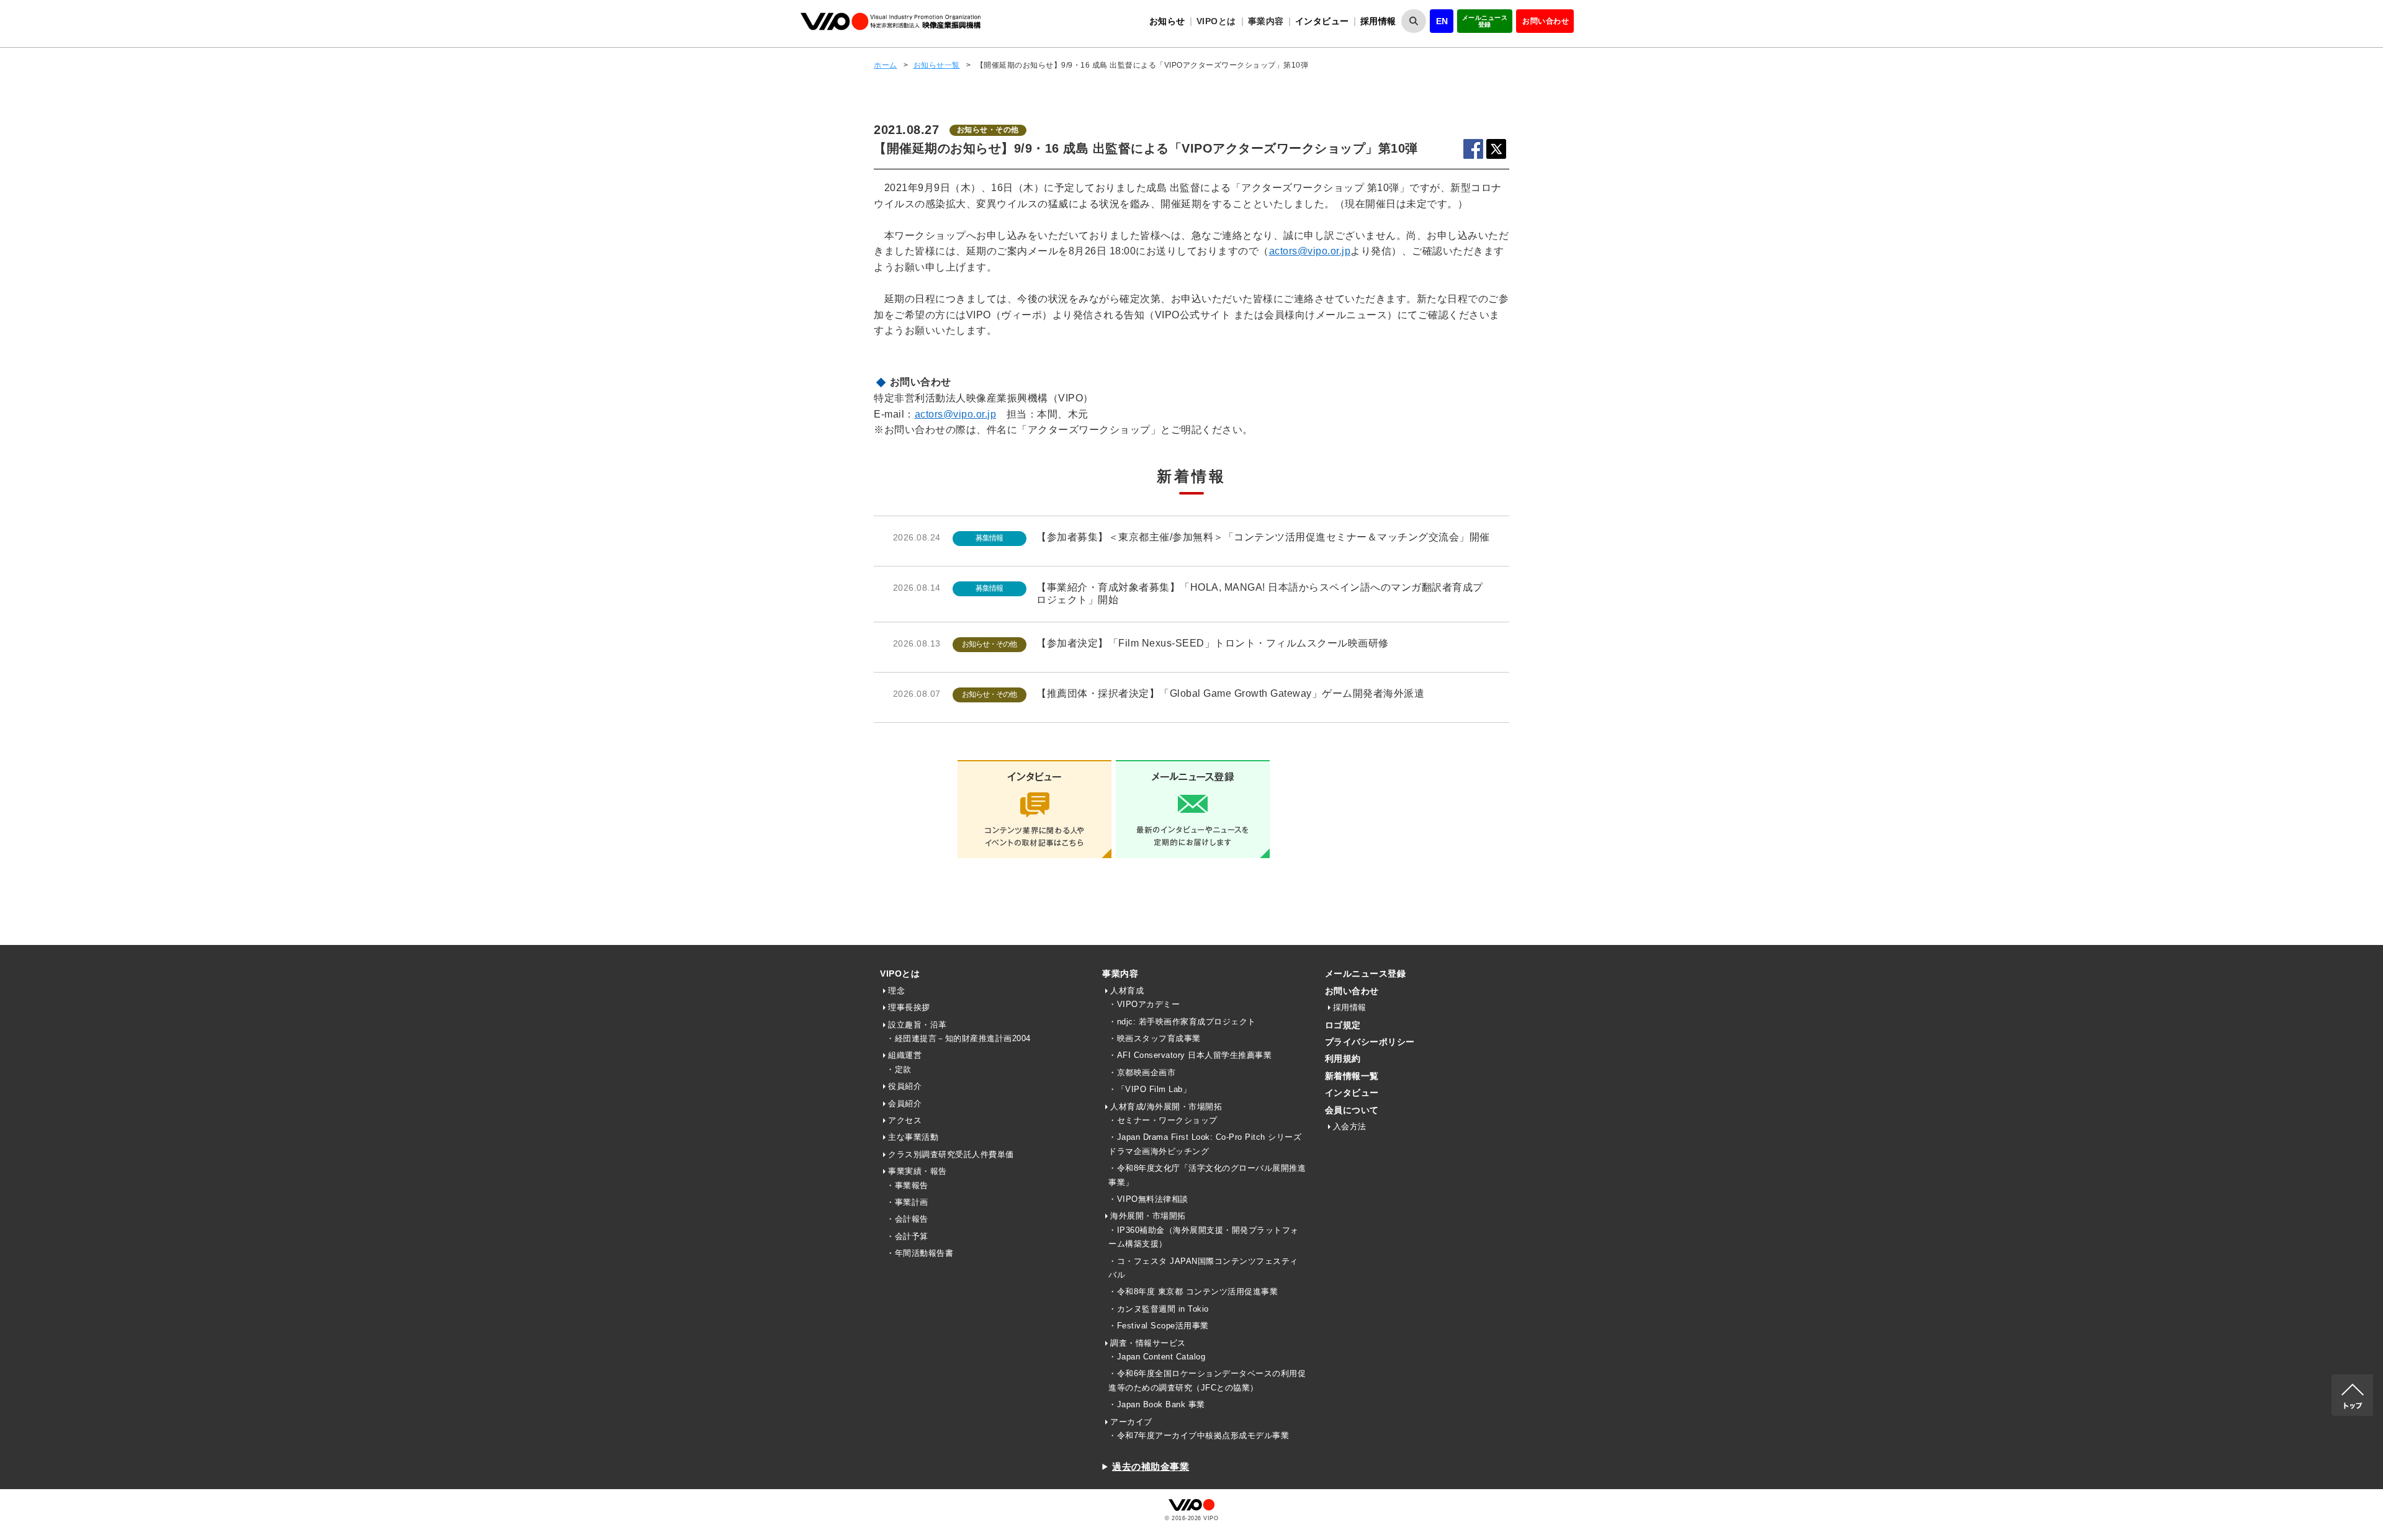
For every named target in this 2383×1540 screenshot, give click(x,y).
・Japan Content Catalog (1157, 1357)
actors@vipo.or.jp (1310, 251)
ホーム (886, 65)
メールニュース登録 (1485, 21)
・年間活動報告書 (920, 1253)
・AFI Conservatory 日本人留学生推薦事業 (1190, 1055)
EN (1442, 21)
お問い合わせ (1546, 21)
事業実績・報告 (918, 1171)
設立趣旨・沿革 (918, 1025)
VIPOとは (900, 974)
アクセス (905, 1120)
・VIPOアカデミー (1144, 1004)
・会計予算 (907, 1236)
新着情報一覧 (1352, 1076)
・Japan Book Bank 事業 (1157, 1404)
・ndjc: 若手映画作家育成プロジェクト (1182, 1022)
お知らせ (1167, 21)
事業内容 (1120, 974)
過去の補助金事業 (1151, 1466)
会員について (1352, 1110)
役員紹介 (905, 1086)
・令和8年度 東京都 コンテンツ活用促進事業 (1193, 1292)
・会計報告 (907, 1219)
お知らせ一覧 (937, 65)
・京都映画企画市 (1142, 1072)
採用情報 (1378, 21)
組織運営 (905, 1055)
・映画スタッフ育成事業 (1155, 1038)
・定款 (899, 1069)
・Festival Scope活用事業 (1159, 1326)
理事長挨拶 (909, 1007)
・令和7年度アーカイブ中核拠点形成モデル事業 (1199, 1435)
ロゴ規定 (1343, 1025)
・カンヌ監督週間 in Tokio (1159, 1309)
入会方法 (1350, 1126)
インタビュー (1322, 21)
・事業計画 (907, 1202)
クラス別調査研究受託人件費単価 (951, 1154)
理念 (896, 991)
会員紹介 (905, 1104)
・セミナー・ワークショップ (1163, 1120)
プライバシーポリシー (1370, 1042)
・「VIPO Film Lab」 (1150, 1089)
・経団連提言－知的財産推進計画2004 (958, 1038)
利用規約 (1343, 1059)
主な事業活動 (913, 1137)
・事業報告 (907, 1185)
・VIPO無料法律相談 (1148, 1199)
